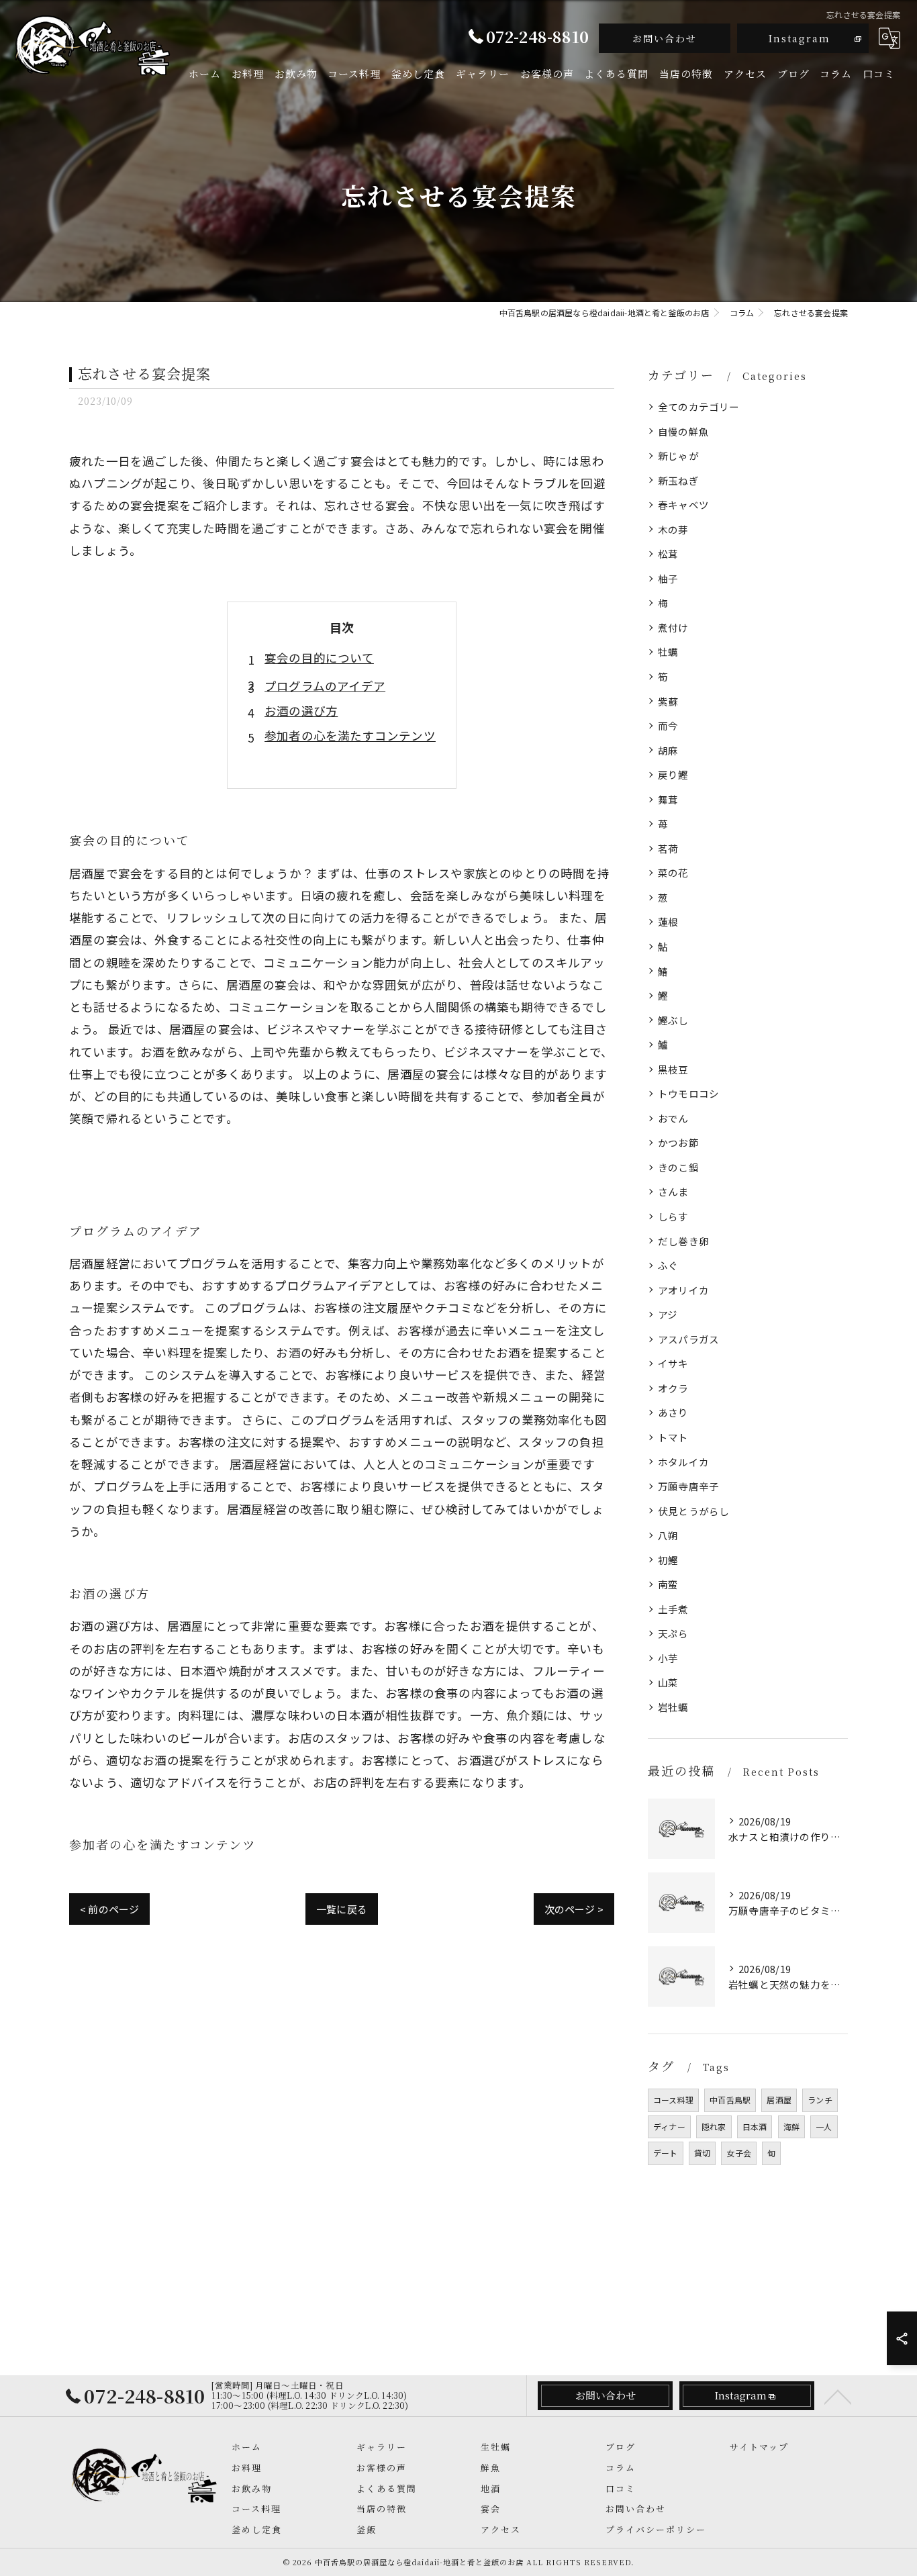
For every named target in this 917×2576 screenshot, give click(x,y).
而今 (668, 725)
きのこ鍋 (678, 1167)
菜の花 (673, 872)
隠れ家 (714, 2127)
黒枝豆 (673, 1069)
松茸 (668, 554)
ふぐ (668, 1265)
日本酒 (755, 2127)
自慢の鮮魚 (683, 431)
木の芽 (673, 529)
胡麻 (668, 750)
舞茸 (668, 799)
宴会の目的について (319, 658)
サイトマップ (759, 2447)
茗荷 (668, 848)
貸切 (702, 2153)
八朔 (668, 1535)
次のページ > (574, 1909)
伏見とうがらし (693, 1511)
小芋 (668, 1658)
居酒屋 (779, 2100)
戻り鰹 (673, 774)
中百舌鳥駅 (730, 2100)
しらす (673, 1216)
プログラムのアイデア (325, 686)
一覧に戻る (342, 1909)
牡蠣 (668, 652)
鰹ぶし (673, 1020)
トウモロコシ (688, 1093)
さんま (673, 1191)
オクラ (673, 1388)
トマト (673, 1437)
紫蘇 (668, 701)
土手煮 (673, 1609)
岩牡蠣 (673, 1707)
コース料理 (673, 2100)
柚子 (668, 578)
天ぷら (673, 1633)
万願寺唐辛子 (688, 1486)
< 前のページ (109, 1909)
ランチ (820, 2100)
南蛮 (668, 1584)
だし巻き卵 (683, 1241)
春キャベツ (683, 505)
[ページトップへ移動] (838, 2396)
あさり (673, 1412)
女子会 (739, 2153)
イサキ (673, 1363)
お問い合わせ (665, 38)
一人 (824, 2127)
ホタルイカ (683, 1462)
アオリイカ (683, 1290)
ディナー (669, 2127)
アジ (668, 1314)
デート (666, 2153)
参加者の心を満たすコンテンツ (350, 735)
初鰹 (668, 1560)
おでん (673, 1118)
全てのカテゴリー (699, 407)
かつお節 (678, 1142)
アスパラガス (688, 1339)
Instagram (800, 38)
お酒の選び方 (301, 711)
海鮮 (791, 2127)
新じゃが (678, 456)
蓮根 (668, 921)
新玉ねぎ (678, 480)
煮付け (673, 627)
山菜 (668, 1682)
